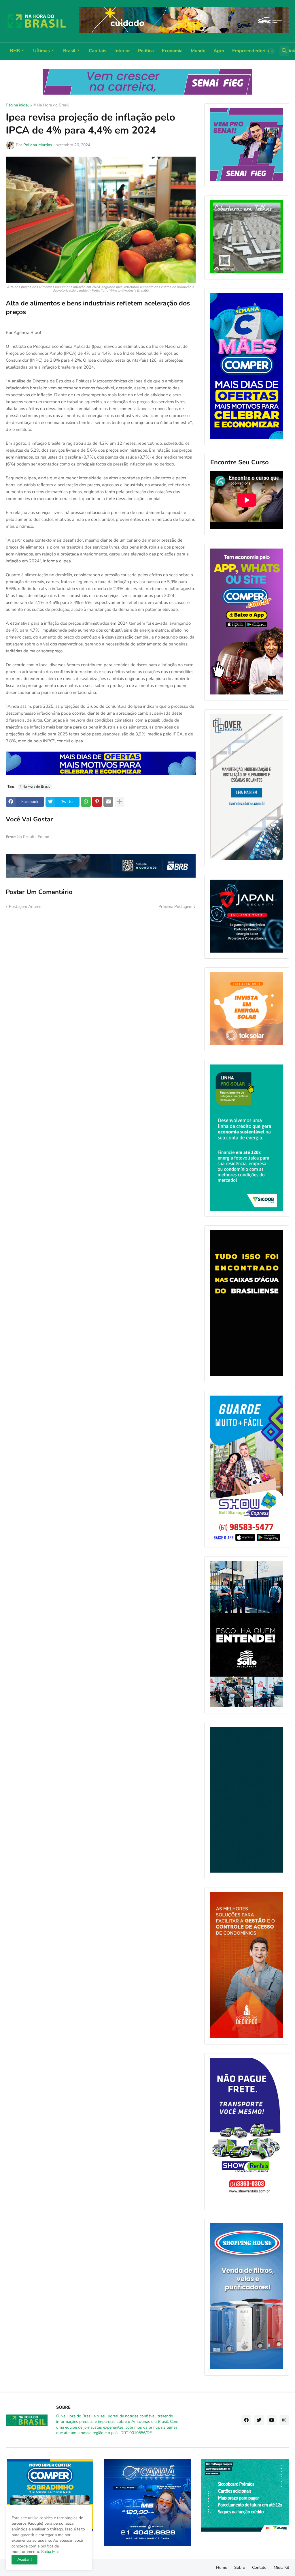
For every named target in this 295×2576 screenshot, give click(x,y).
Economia (172, 51)
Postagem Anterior (26, 907)
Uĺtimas (41, 51)
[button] (270, 51)
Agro (219, 51)
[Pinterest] (97, 802)
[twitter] (259, 2420)
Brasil (69, 51)
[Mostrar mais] (120, 802)
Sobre (240, 2567)
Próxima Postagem (175, 907)
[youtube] (272, 2420)
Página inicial (17, 106)
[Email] (108, 802)
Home (222, 2567)
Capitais (98, 51)
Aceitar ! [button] (24, 2559)
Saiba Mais (50, 2552)
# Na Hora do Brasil (51, 106)
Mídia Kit (281, 2567)
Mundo (198, 51)
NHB (15, 51)
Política (146, 51)
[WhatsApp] (86, 802)
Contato (259, 2567)
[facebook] (246, 2420)
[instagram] (284, 2420)
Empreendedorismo (253, 51)
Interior (122, 51)
